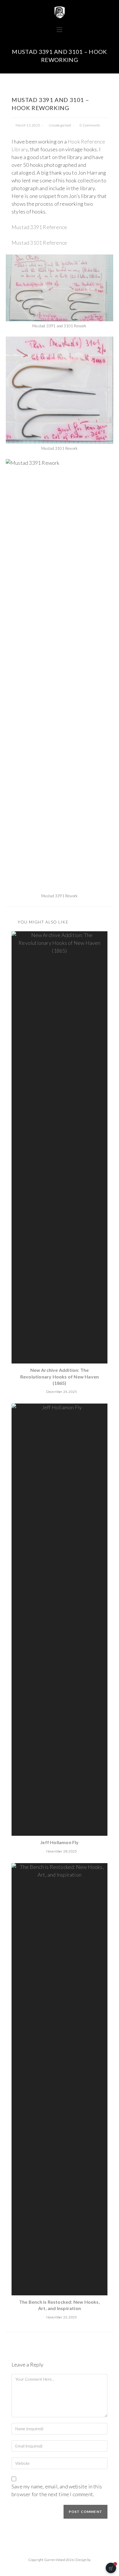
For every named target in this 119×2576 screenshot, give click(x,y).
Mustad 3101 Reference (39, 243)
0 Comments (90, 125)
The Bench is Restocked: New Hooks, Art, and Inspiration (59, 2305)
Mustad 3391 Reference (39, 227)
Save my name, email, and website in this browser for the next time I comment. (57, 2490)
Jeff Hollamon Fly (59, 1842)
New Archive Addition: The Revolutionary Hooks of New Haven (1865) (59, 1376)
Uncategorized (60, 125)
